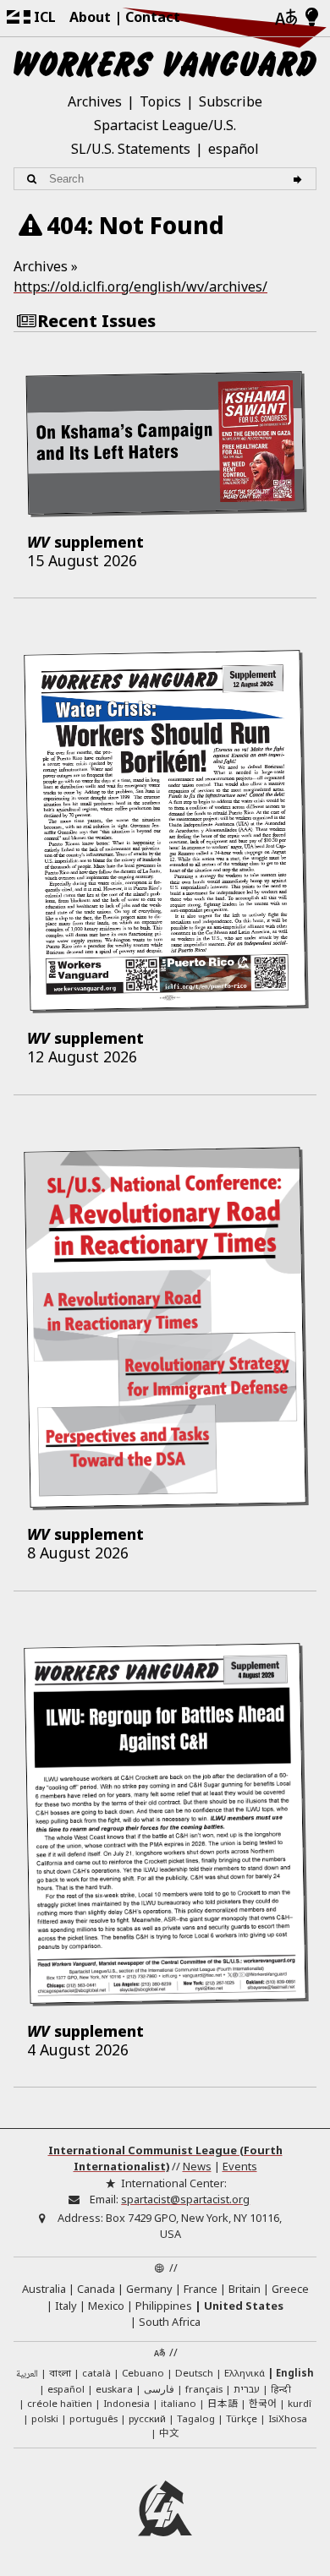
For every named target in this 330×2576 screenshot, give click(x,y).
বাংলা (60, 2374)
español (234, 149)
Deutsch (194, 2373)
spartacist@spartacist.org (185, 2199)
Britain (245, 2289)
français (204, 2389)
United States (244, 2306)
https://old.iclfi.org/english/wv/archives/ (140, 287)
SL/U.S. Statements (131, 149)
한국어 (263, 2403)
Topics (160, 101)
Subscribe (231, 101)
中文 (169, 2432)
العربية (27, 2374)
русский (147, 2418)
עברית (247, 2389)
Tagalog (196, 2418)
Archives (95, 101)
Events (240, 2166)
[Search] (300, 179)
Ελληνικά (245, 2373)
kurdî (300, 2403)
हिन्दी (281, 2389)
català (96, 2373)
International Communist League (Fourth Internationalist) (165, 2158)
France (201, 2289)
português (93, 2418)
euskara (114, 2389)
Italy (66, 2306)
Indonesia (126, 2403)
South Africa (170, 2322)
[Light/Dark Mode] (312, 18)
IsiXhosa (288, 2418)
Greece (290, 2289)
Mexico (106, 2306)
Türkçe (242, 2418)
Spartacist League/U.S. (165, 125)
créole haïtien (60, 2403)
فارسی (159, 2389)
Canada (96, 2289)
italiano (179, 2403)
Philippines (164, 2306)
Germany (149, 2289)
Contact (153, 17)
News (197, 2166)
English (295, 2373)
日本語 (223, 2403)
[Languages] (286, 18)
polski (45, 2418)
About (90, 17)
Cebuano (143, 2373)
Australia (44, 2289)
